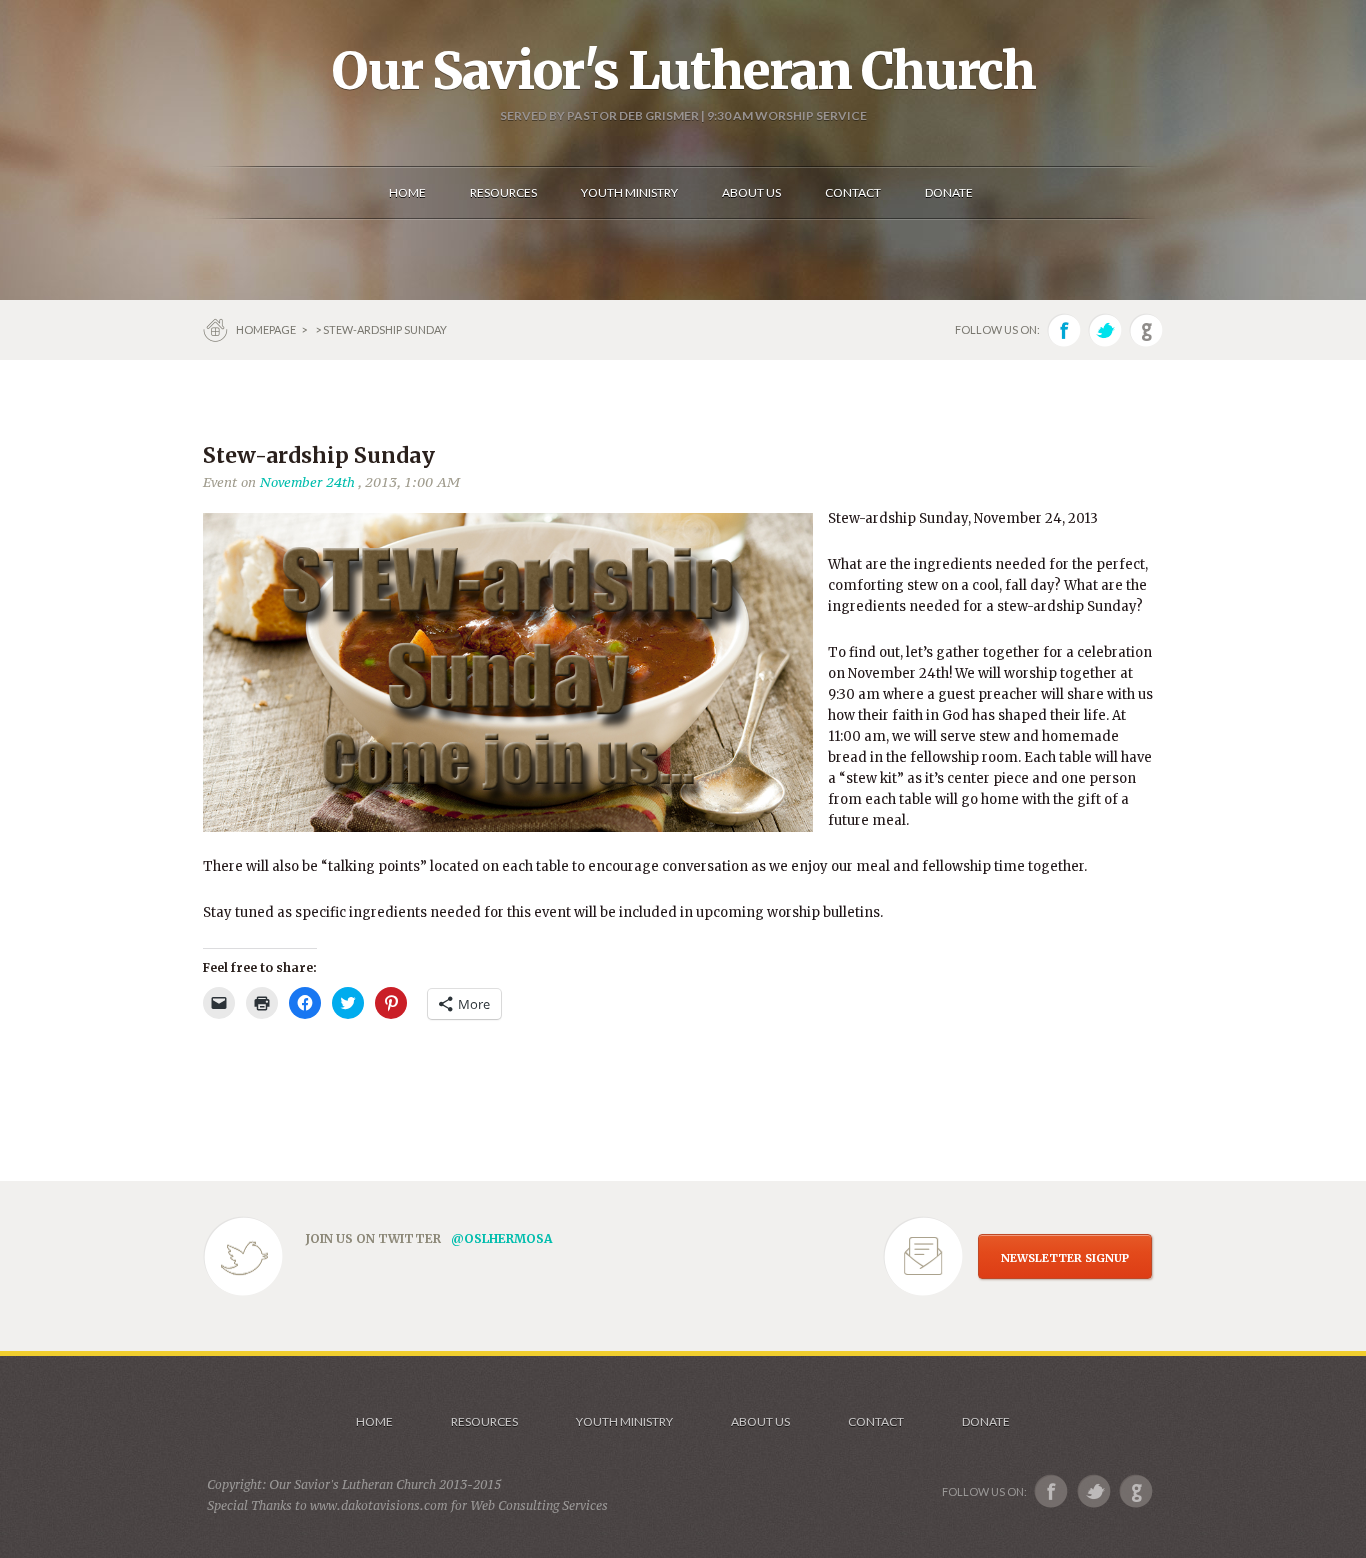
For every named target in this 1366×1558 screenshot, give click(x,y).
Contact (876, 1421)
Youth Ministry (624, 1421)
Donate (986, 1421)
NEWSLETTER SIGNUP (1065, 1258)
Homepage (267, 329)
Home (374, 1421)
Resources (484, 1421)
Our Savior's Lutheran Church (683, 71)
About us (760, 1421)
